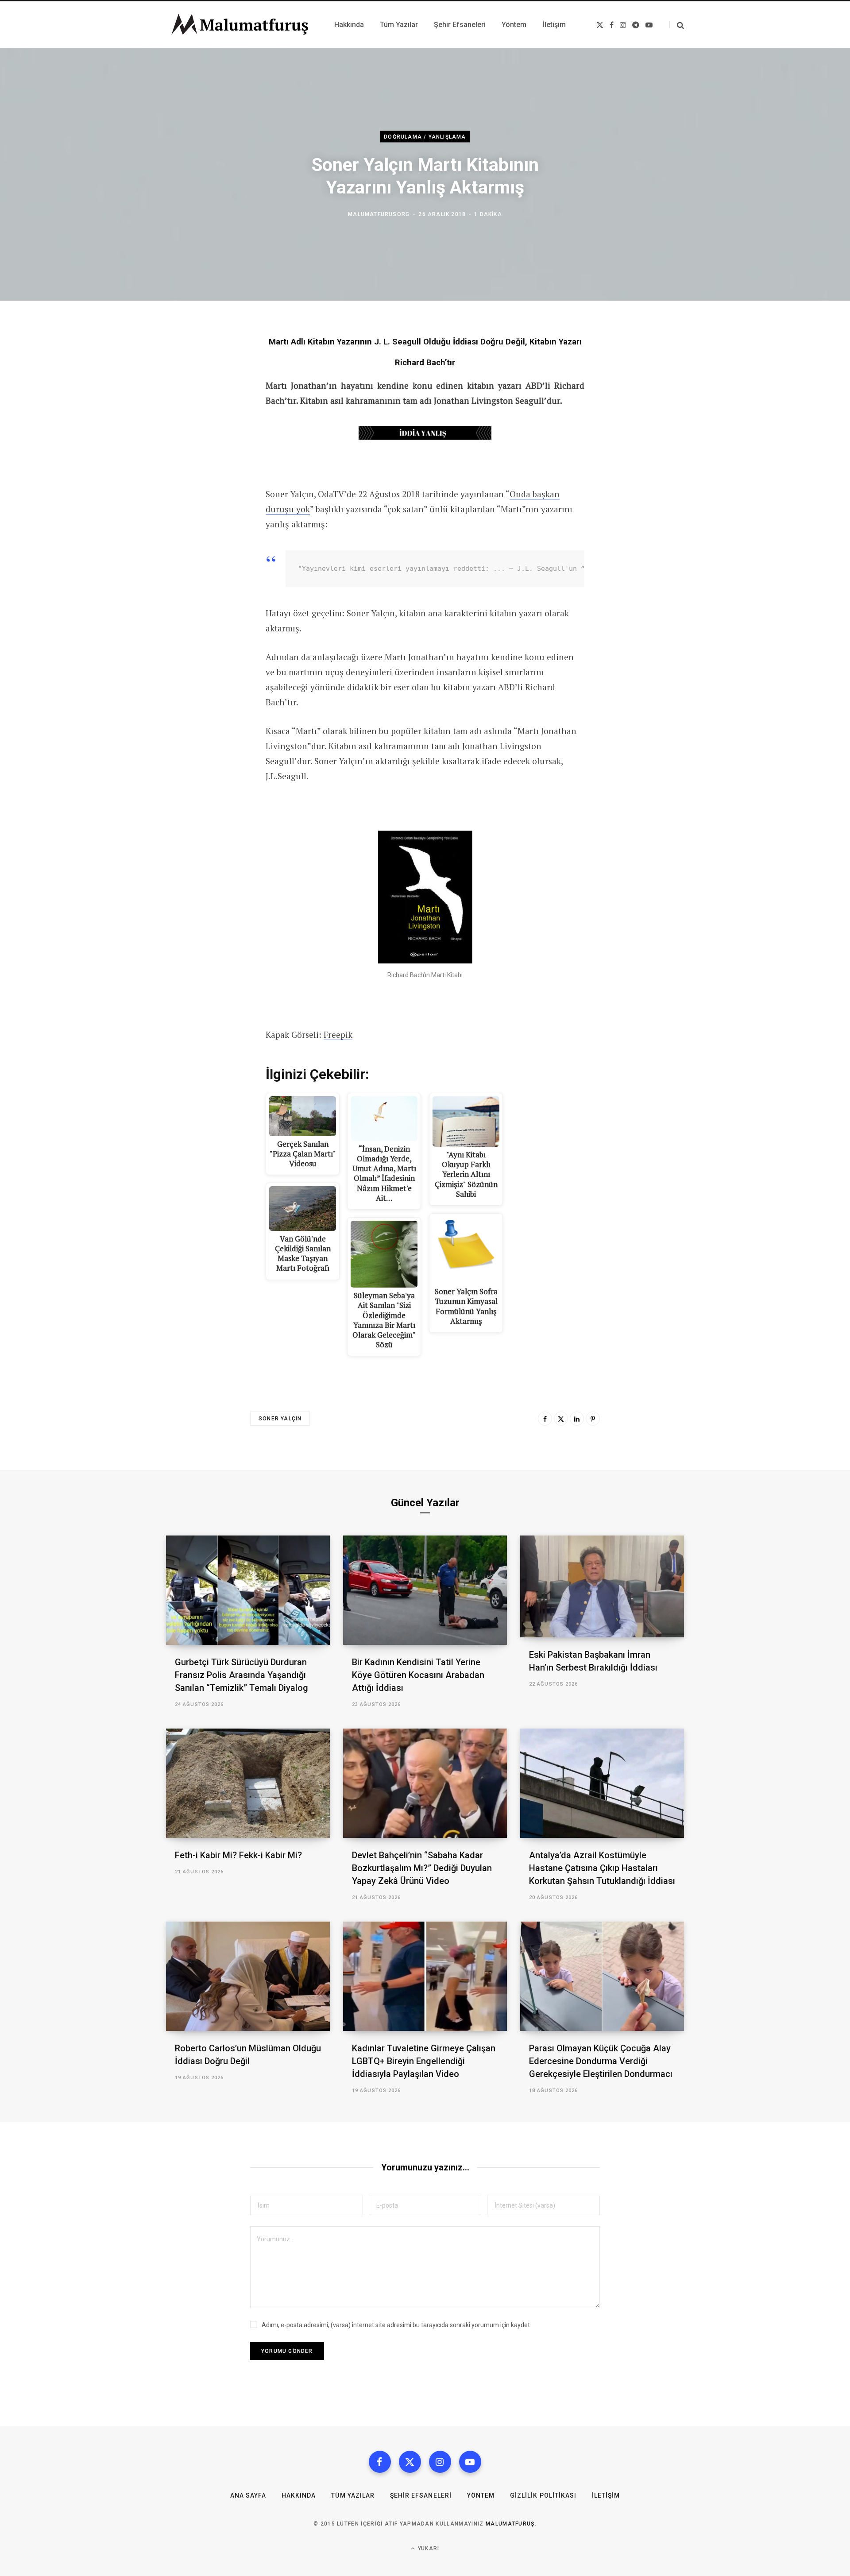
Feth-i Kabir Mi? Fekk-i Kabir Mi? (238, 1855)
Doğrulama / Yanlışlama (425, 137)
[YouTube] (470, 2462)
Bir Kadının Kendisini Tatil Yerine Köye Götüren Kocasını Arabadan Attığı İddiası (418, 1675)
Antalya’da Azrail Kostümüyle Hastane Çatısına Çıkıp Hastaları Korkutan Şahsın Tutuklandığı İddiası (602, 1868)
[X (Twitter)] (410, 2462)
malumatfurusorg (379, 214)
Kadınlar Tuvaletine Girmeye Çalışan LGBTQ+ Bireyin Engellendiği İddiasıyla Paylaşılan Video (424, 2061)
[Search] (677, 25)
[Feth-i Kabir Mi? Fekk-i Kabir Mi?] (248, 1783)
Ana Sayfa (248, 2495)
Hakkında (299, 2495)
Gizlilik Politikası (543, 2495)
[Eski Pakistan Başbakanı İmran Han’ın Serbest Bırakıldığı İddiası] (602, 1587)
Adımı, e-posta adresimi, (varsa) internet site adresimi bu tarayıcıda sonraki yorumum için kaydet (396, 2325)
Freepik (338, 1035)
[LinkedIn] (577, 1419)
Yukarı (428, 2549)
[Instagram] (440, 2462)
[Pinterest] (593, 1419)
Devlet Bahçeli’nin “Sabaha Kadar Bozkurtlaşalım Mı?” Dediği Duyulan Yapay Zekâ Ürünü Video (422, 1868)
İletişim (606, 2495)
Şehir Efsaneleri (421, 2495)
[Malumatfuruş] (240, 25)
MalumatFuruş (510, 2524)
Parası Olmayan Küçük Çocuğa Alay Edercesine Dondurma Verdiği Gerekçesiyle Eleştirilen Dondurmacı (601, 2061)
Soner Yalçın (280, 1419)
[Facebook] (545, 1419)
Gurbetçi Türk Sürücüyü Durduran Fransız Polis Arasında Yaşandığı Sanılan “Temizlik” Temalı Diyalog (241, 1675)
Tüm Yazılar (353, 2495)
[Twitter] (561, 1419)
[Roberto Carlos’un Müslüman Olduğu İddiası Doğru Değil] (248, 1976)
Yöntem (481, 2495)
